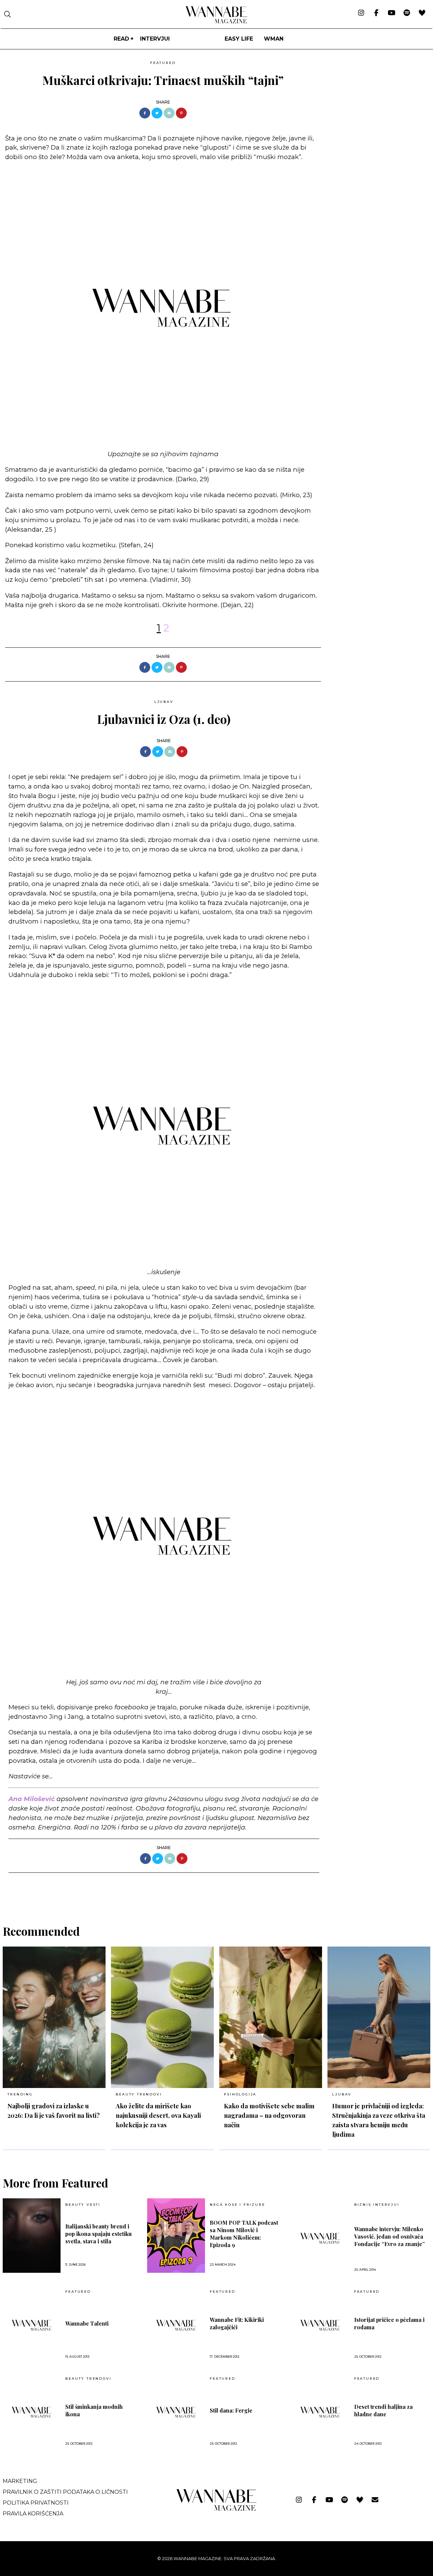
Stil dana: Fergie (231, 2410)
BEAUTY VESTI (83, 2205)
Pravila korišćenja (33, 2514)
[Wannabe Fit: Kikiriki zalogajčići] (176, 2325)
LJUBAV (164, 702)
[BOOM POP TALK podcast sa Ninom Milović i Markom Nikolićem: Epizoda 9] (176, 2236)
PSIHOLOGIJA (240, 2094)
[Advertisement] (377, 105)
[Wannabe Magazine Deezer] (422, 13)
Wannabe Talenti (87, 2323)
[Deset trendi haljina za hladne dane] (320, 2412)
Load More (216, 1890)
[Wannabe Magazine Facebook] (376, 13)
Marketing (20, 2481)
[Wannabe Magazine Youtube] (392, 13)
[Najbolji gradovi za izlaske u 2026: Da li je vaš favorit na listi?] (54, 2017)
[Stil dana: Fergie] (176, 2412)
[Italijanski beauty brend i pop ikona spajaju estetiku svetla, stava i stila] (32, 2236)
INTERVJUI (155, 39)
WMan (274, 39)
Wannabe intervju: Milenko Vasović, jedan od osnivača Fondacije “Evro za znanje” (390, 2236)
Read (121, 39)
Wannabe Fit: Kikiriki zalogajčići (237, 2323)
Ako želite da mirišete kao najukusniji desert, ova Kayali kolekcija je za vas (158, 2115)
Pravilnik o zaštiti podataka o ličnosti (65, 2492)
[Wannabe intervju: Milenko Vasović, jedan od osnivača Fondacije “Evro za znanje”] (320, 2238)
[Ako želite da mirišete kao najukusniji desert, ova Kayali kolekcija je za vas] (162, 2017)
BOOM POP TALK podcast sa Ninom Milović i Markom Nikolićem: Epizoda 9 (244, 2234)
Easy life (239, 39)
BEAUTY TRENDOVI (139, 2094)
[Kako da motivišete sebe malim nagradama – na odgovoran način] (271, 2017)
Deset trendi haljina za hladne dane (383, 2410)
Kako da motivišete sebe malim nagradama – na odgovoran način (269, 2115)
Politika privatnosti (36, 2503)
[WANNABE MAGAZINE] (217, 2509)
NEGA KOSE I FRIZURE (237, 2205)
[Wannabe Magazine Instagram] (361, 13)
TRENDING (20, 2094)
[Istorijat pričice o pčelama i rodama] (320, 2325)
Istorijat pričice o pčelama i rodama (389, 2323)
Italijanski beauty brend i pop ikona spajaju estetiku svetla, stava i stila (98, 2234)
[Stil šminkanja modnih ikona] (32, 2412)
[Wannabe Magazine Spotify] (407, 13)
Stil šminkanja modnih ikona (94, 2410)
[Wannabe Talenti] (32, 2325)
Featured (163, 63)
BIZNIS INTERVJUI (377, 2205)
